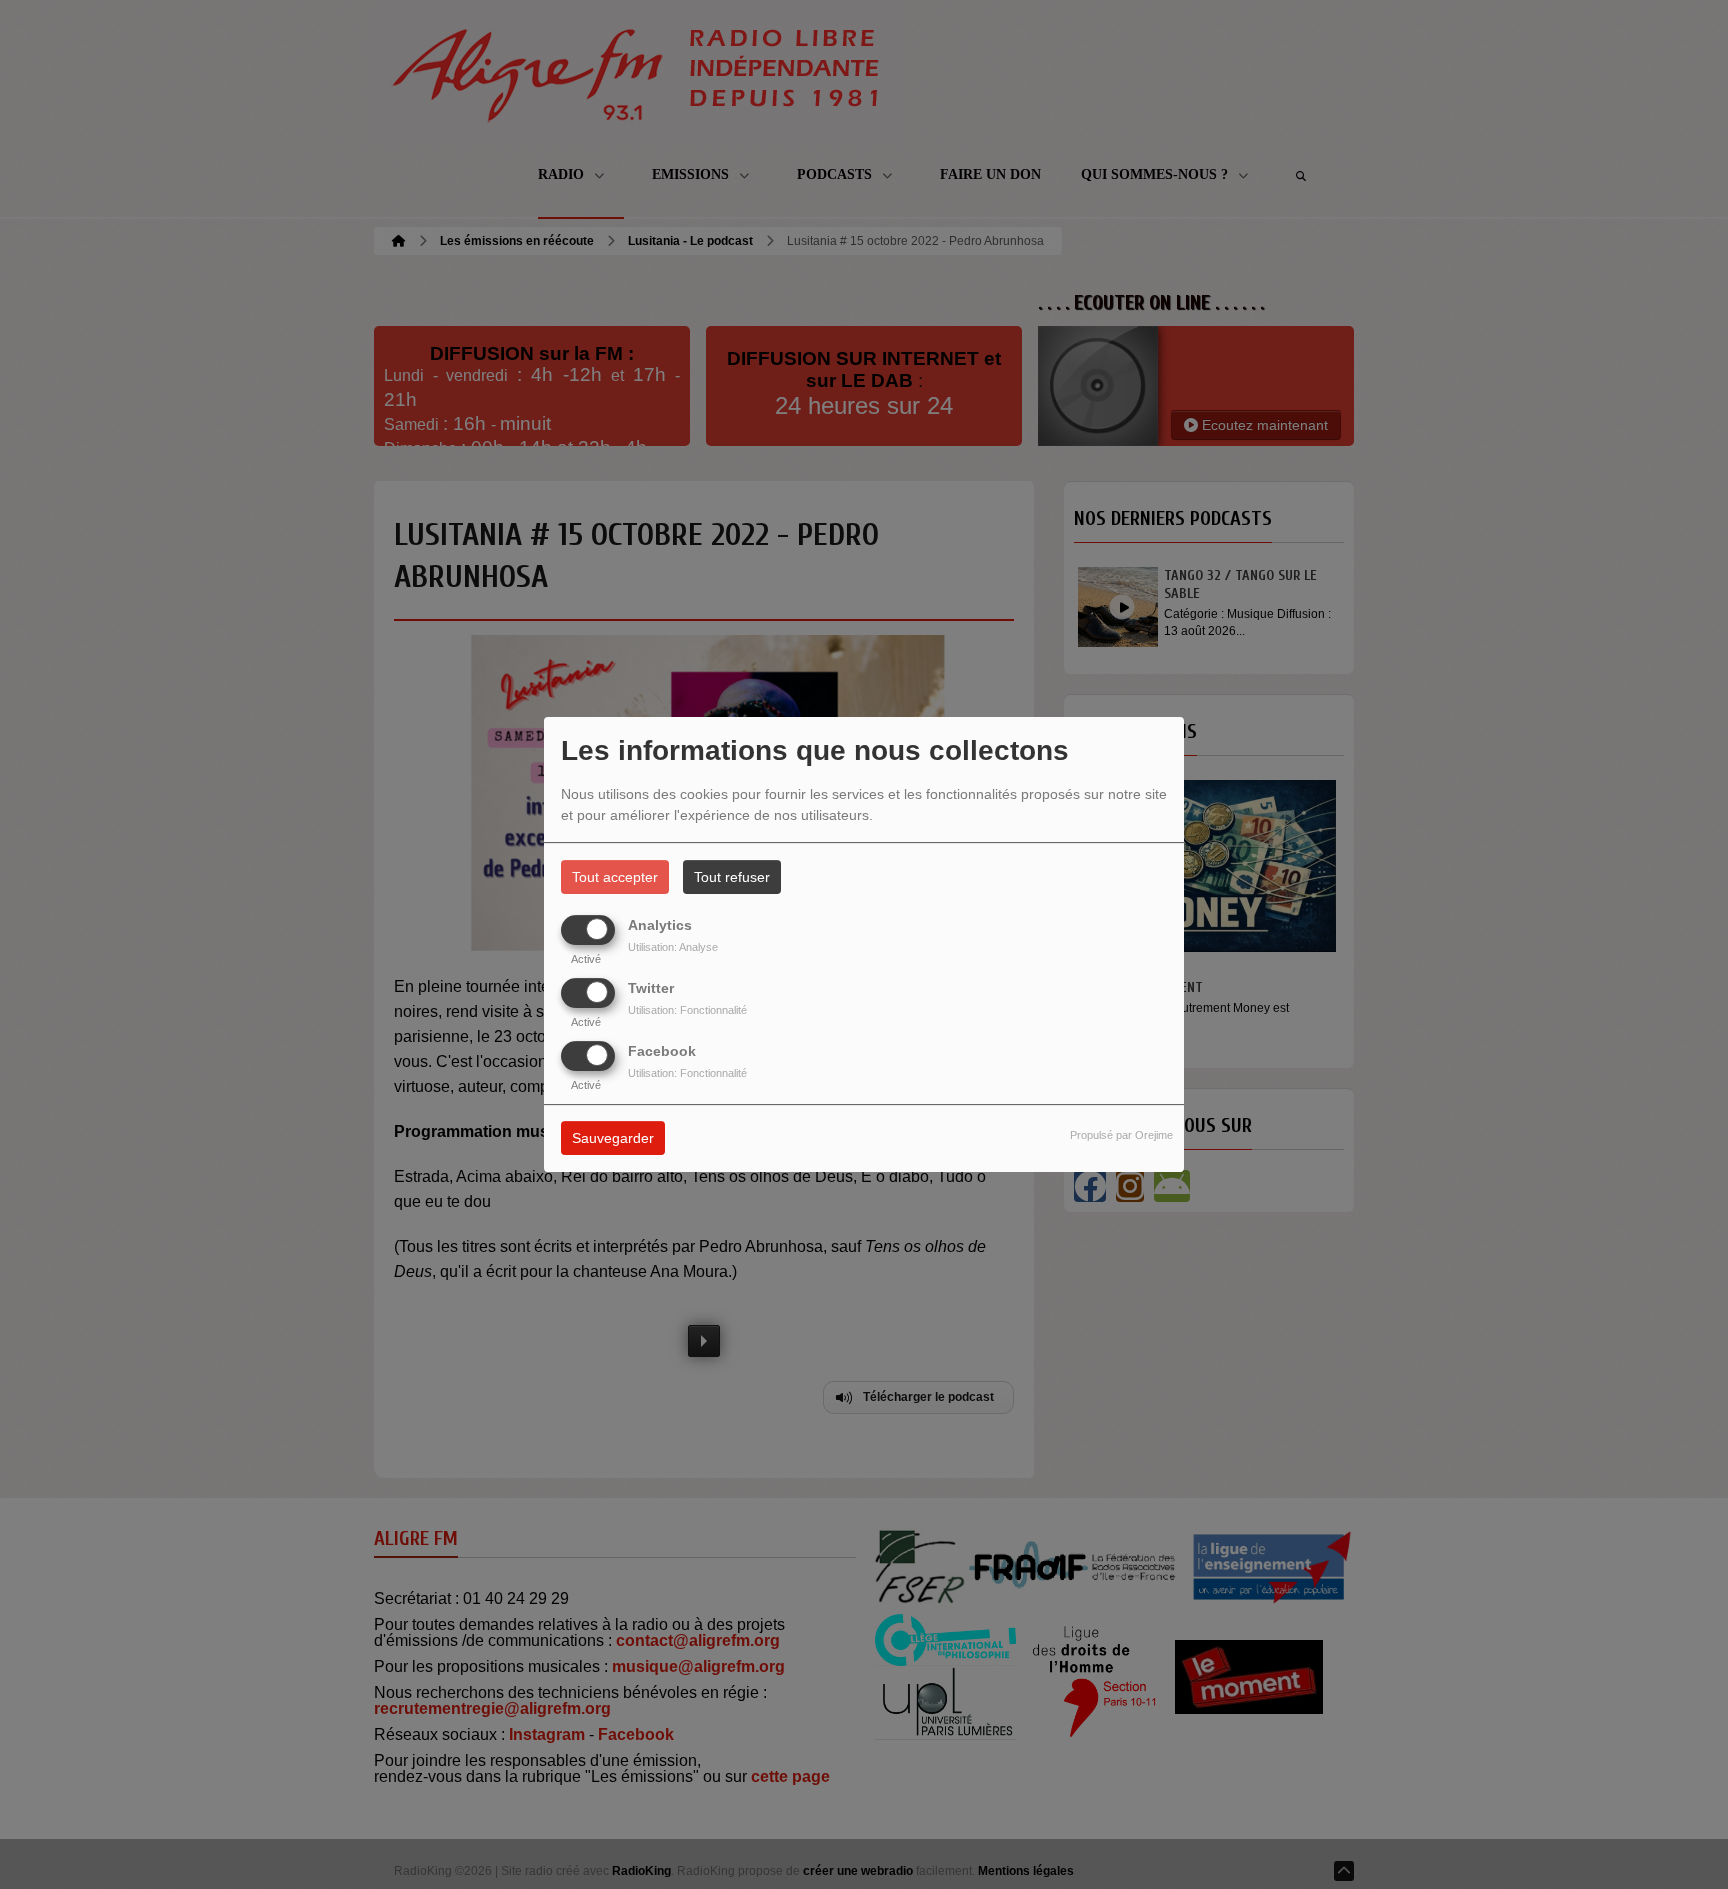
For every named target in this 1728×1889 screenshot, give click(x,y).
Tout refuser (732, 877)
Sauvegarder (613, 1139)
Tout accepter (615, 877)
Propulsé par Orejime (1121, 1136)
